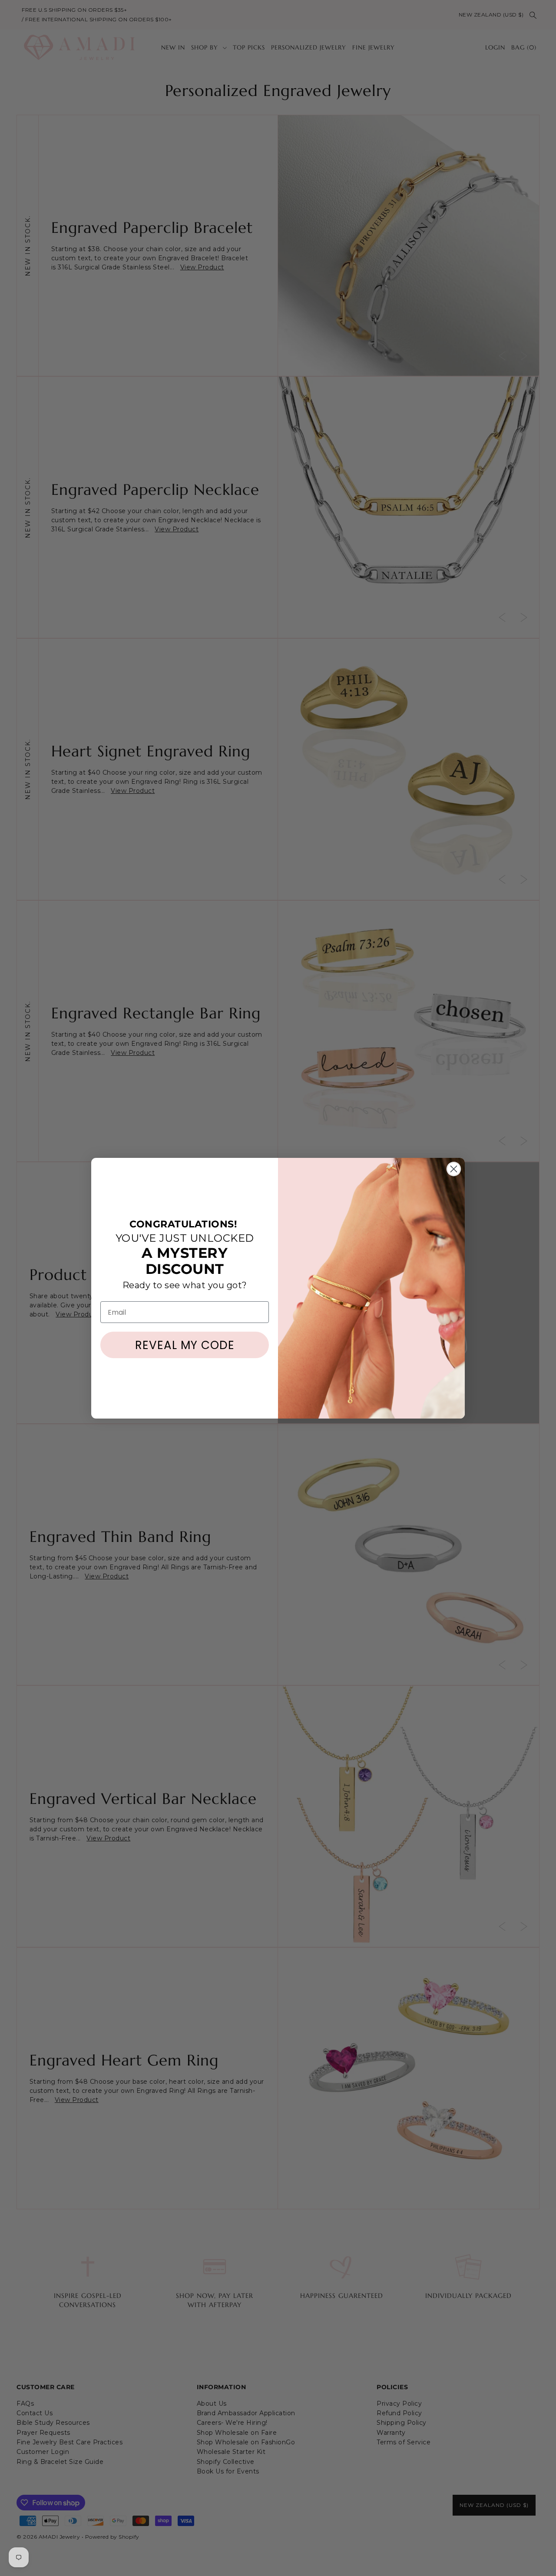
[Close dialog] (454, 1169)
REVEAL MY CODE (185, 1345)
